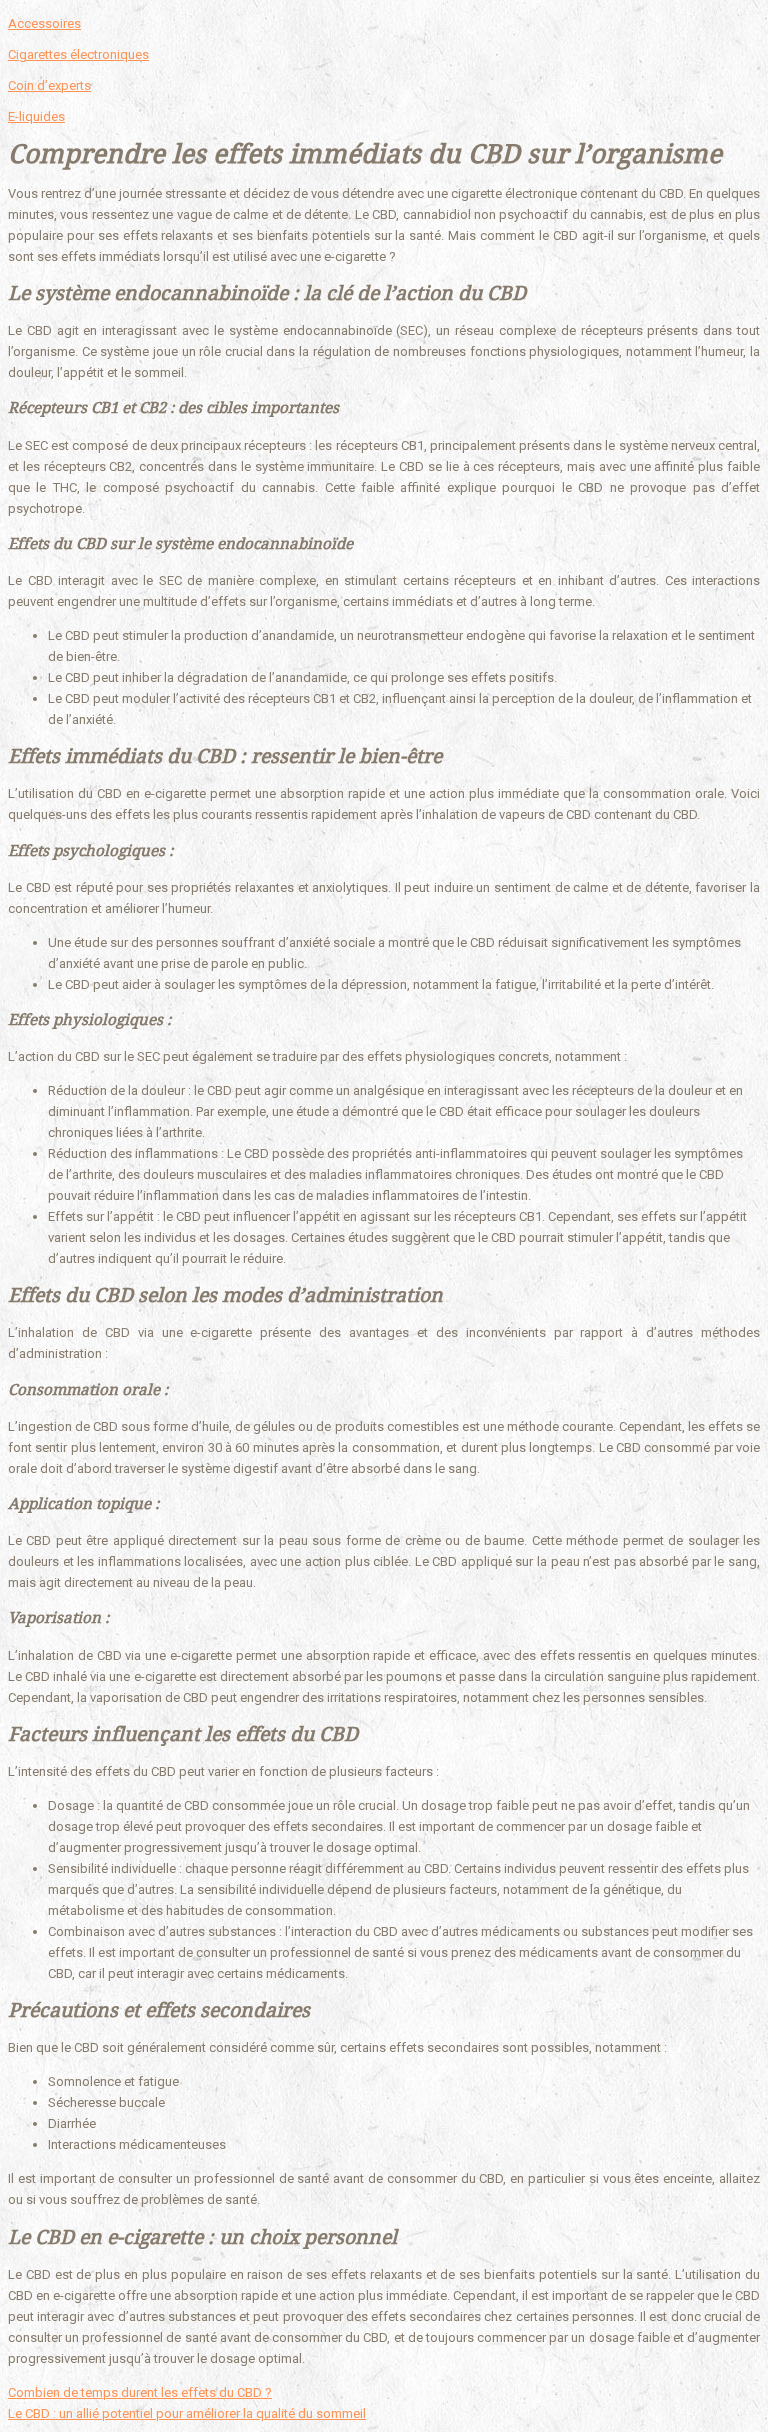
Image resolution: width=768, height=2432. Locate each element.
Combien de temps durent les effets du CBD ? (140, 2392)
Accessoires (44, 23)
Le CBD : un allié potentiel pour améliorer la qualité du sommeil (187, 2413)
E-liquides (36, 116)
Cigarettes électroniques (78, 54)
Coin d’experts (49, 85)
